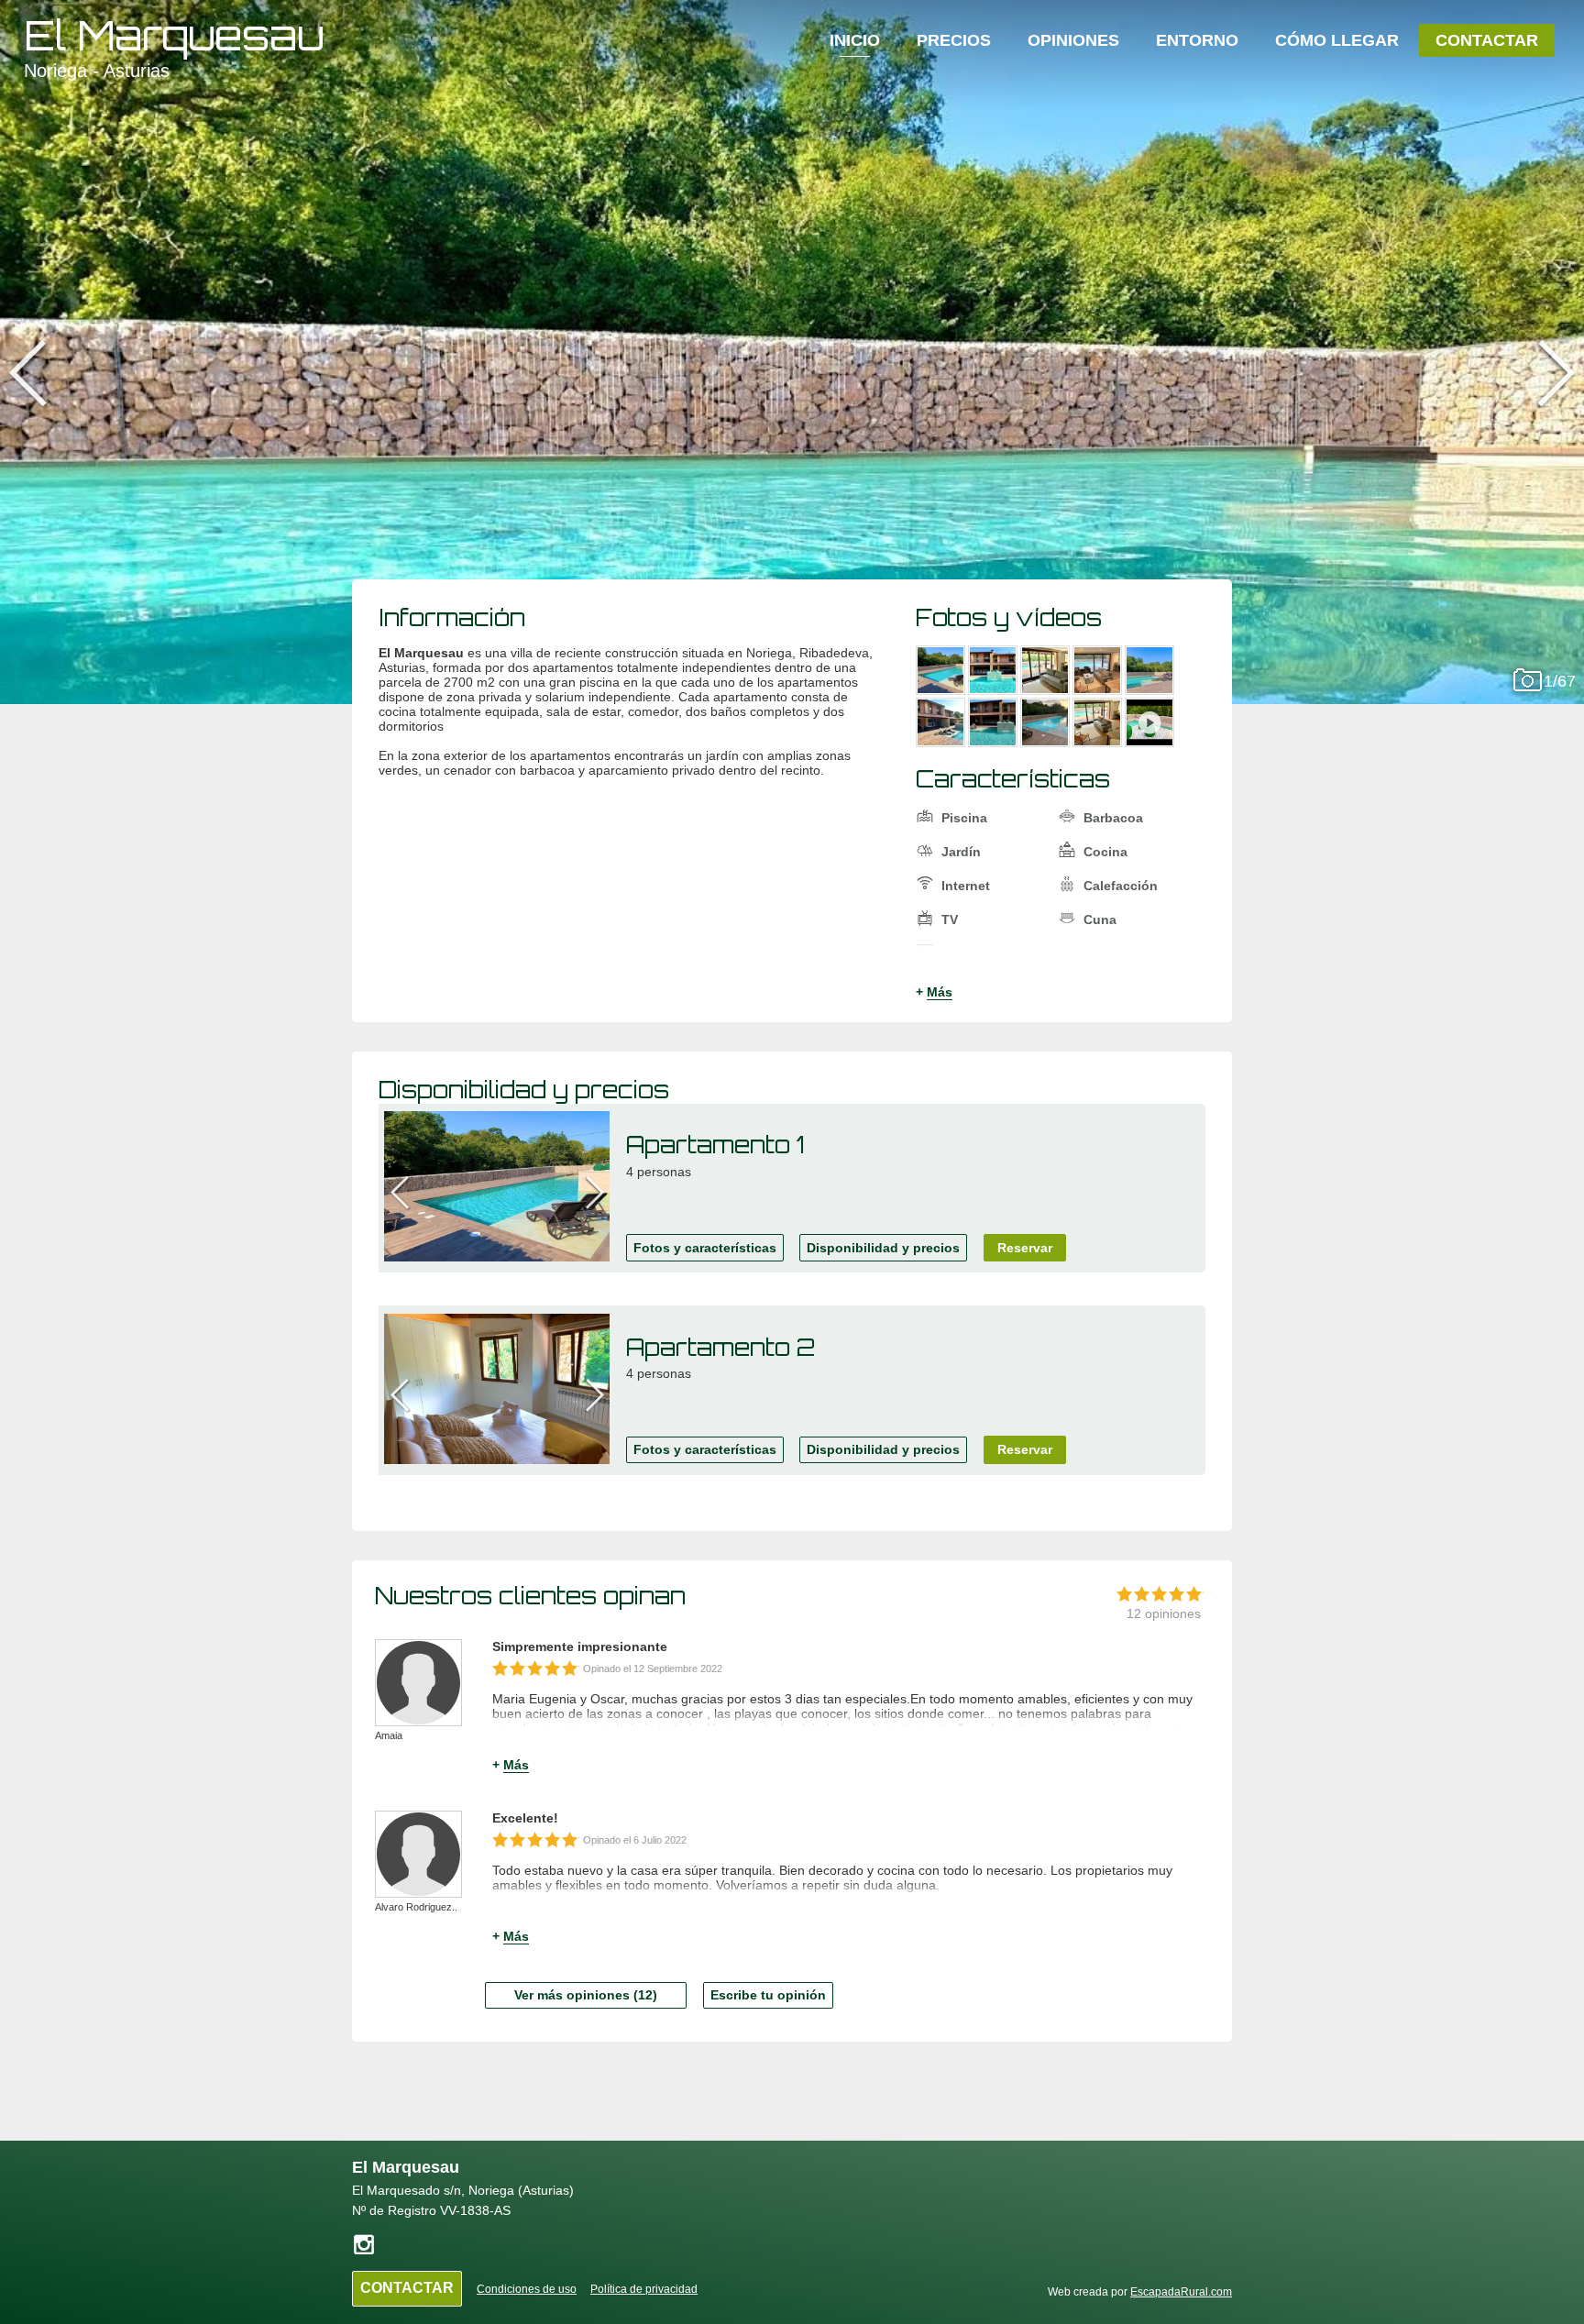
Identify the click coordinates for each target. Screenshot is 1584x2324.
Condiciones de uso (527, 2289)
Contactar (1487, 40)
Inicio (855, 40)
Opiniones (1073, 40)
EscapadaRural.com (1181, 2292)
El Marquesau (174, 35)
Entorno (1197, 40)
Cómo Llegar (1337, 40)
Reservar (1025, 1248)
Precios (954, 40)
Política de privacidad (644, 2289)
